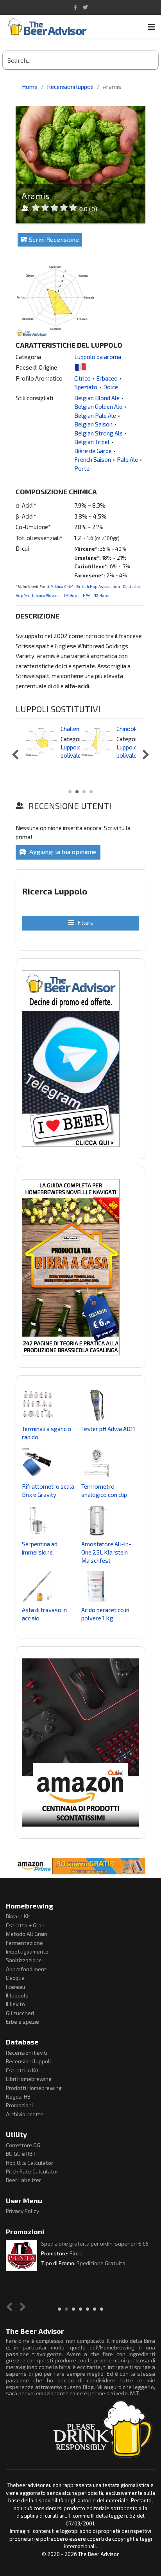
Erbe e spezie (22, 2022)
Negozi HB (18, 2096)
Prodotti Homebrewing (34, 2088)
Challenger (74, 729)
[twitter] (85, 7)
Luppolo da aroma (98, 357)
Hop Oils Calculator (30, 2163)
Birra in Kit (18, 1916)
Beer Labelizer (23, 2180)
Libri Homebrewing (29, 2079)
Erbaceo (107, 378)
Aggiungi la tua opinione (62, 852)
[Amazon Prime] (80, 1866)
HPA (87, 595)
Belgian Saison (93, 424)
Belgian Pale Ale (95, 415)
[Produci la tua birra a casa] (80, 1267)
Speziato (86, 387)
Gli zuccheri (20, 2013)
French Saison (93, 459)
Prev (17, 755)
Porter (83, 468)
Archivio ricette (25, 2114)
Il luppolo (17, 1995)
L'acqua (15, 1978)
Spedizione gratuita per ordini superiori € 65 (95, 2243)
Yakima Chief (62, 586)
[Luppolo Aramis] (80, 298)
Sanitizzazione (24, 1960)
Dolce (111, 387)
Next (144, 755)
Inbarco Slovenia (46, 595)
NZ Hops (101, 595)
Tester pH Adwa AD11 (108, 1429)
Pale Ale (127, 459)
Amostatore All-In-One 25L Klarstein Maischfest (106, 1552)
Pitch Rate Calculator (32, 2171)
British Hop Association (98, 586)
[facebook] (75, 7)
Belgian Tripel (92, 442)
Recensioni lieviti (27, 2053)
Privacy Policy (22, 2211)
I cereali (15, 1987)
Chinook (127, 729)
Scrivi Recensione (54, 239)
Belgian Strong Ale (98, 433)
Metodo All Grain (27, 1934)
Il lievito (15, 2004)
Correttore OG (23, 2145)
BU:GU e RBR (21, 2154)
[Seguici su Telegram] (80, 1059)
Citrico (82, 378)
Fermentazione (24, 1943)
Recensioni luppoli (28, 2061)
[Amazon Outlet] (80, 1742)
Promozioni (19, 2105)
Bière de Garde (93, 451)
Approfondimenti (27, 1969)
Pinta (76, 2253)
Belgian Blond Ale (97, 398)
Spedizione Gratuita (101, 2263)
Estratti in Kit (22, 2070)
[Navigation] (152, 27)
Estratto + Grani (26, 1925)
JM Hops (72, 595)
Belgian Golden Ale (98, 406)
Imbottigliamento (27, 1951)
